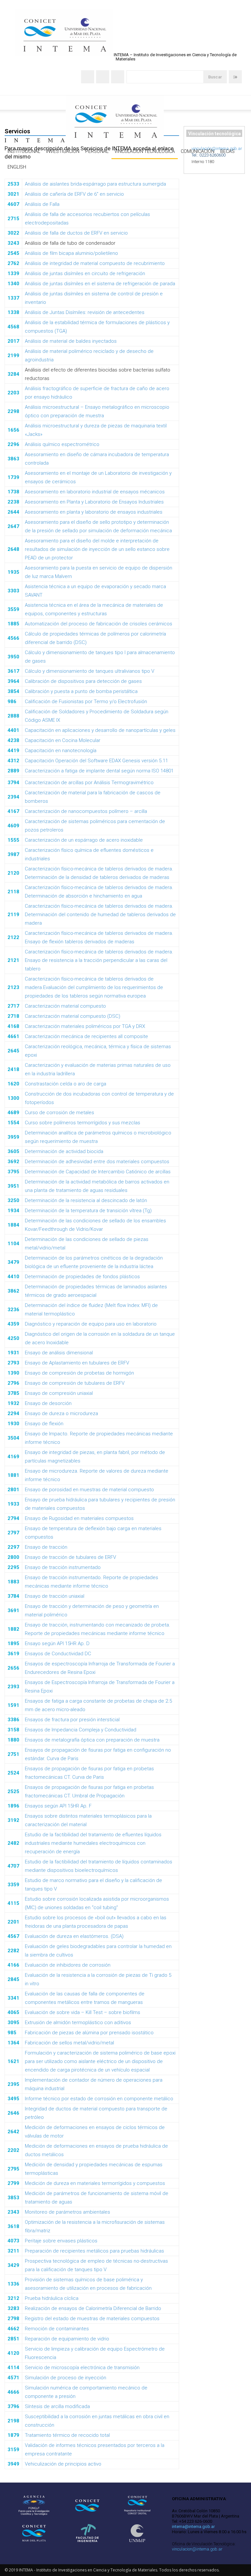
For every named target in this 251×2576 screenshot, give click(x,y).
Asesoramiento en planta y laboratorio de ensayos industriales (94, 512)
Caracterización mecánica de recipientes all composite (86, 1036)
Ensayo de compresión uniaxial (59, 1393)
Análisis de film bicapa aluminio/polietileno (71, 253)
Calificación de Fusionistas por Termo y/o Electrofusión (86, 702)
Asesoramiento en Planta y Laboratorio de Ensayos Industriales (94, 502)
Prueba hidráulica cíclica (52, 2298)
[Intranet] (235, 77)
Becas (227, 151)
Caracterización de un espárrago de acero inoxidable (84, 840)
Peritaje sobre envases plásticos (61, 2241)
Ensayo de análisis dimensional (59, 1353)
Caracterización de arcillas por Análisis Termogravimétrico (89, 783)
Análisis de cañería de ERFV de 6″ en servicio (74, 194)
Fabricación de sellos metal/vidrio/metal (69, 2043)
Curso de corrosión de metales (59, 1113)
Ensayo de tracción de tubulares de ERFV (70, 1557)
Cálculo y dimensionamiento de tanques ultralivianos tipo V (90, 671)
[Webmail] (88, 77)
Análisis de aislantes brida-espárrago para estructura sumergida (95, 184)
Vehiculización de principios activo (63, 2464)
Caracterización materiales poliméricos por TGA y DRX (85, 1026)
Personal (97, 151)
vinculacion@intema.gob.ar (197, 2549)
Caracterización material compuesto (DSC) (73, 1016)
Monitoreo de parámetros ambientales (67, 2212)
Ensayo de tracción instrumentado (63, 1567)
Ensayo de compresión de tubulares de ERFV (75, 1383)
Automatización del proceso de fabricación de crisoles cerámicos (99, 624)
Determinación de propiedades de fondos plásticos (82, 1277)
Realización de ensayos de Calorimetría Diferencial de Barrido (93, 2308)
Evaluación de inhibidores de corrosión (68, 1965)
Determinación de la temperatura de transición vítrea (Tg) (88, 1211)
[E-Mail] (118, 77)
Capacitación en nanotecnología (61, 751)
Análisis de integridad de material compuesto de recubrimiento (95, 263)
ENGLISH (17, 167)
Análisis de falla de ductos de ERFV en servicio (76, 233)
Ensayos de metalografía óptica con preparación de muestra (92, 1740)
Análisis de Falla (42, 204)
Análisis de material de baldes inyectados (71, 341)
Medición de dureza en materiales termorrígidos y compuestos (95, 2183)
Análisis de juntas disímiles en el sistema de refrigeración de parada (100, 284)
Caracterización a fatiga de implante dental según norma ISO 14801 (99, 771)
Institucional (24, 151)
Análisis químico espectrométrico (62, 444)
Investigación (63, 151)
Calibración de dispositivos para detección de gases (83, 681)
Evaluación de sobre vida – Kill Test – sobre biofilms (83, 2012)
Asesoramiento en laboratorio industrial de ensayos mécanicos (95, 492)
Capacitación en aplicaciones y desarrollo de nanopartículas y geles (100, 730)
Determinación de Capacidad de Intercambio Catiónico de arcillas (98, 1172)
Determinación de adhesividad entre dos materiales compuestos (97, 1162)
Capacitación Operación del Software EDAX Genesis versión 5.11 (96, 761)
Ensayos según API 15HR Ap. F (58, 1806)
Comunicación (198, 151)
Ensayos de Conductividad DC (58, 1654)
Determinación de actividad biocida (64, 1151)
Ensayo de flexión (44, 1424)
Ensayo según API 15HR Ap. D (57, 1643)
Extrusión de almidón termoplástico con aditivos (78, 2023)
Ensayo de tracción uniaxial (55, 1596)
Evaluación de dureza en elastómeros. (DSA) (74, 1936)
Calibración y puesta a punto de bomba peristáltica (81, 691)
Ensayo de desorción (48, 1403)
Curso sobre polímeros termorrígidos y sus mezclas (83, 1123)
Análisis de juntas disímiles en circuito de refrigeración (85, 273)
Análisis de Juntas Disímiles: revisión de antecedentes (85, 312)
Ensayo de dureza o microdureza (61, 1413)
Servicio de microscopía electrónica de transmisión (82, 2368)
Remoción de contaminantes (57, 2329)
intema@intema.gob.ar (193, 2526)
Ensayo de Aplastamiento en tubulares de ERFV (77, 1363)
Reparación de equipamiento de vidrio (67, 2339)
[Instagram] (103, 77)
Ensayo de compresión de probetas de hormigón (79, 1373)
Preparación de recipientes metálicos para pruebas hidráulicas (94, 2251)
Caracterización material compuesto (65, 1006)
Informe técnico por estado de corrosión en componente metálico (99, 2099)
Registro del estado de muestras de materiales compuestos (92, 2319)
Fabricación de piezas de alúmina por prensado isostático (89, 2033)
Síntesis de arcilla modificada (57, 2406)
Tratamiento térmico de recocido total (67, 2435)
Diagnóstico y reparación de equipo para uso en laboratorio (91, 1324)
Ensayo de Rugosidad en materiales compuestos (79, 1518)
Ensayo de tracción (46, 1547)
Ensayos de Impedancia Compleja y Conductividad (81, 1730)
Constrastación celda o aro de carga (66, 1084)
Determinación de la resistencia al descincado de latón (86, 1200)
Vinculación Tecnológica (145, 151)
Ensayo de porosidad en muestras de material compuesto (89, 1490)
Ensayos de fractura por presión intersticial (72, 1720)
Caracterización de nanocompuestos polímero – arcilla (86, 811)
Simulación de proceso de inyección (66, 2378)
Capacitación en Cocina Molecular (63, 740)
